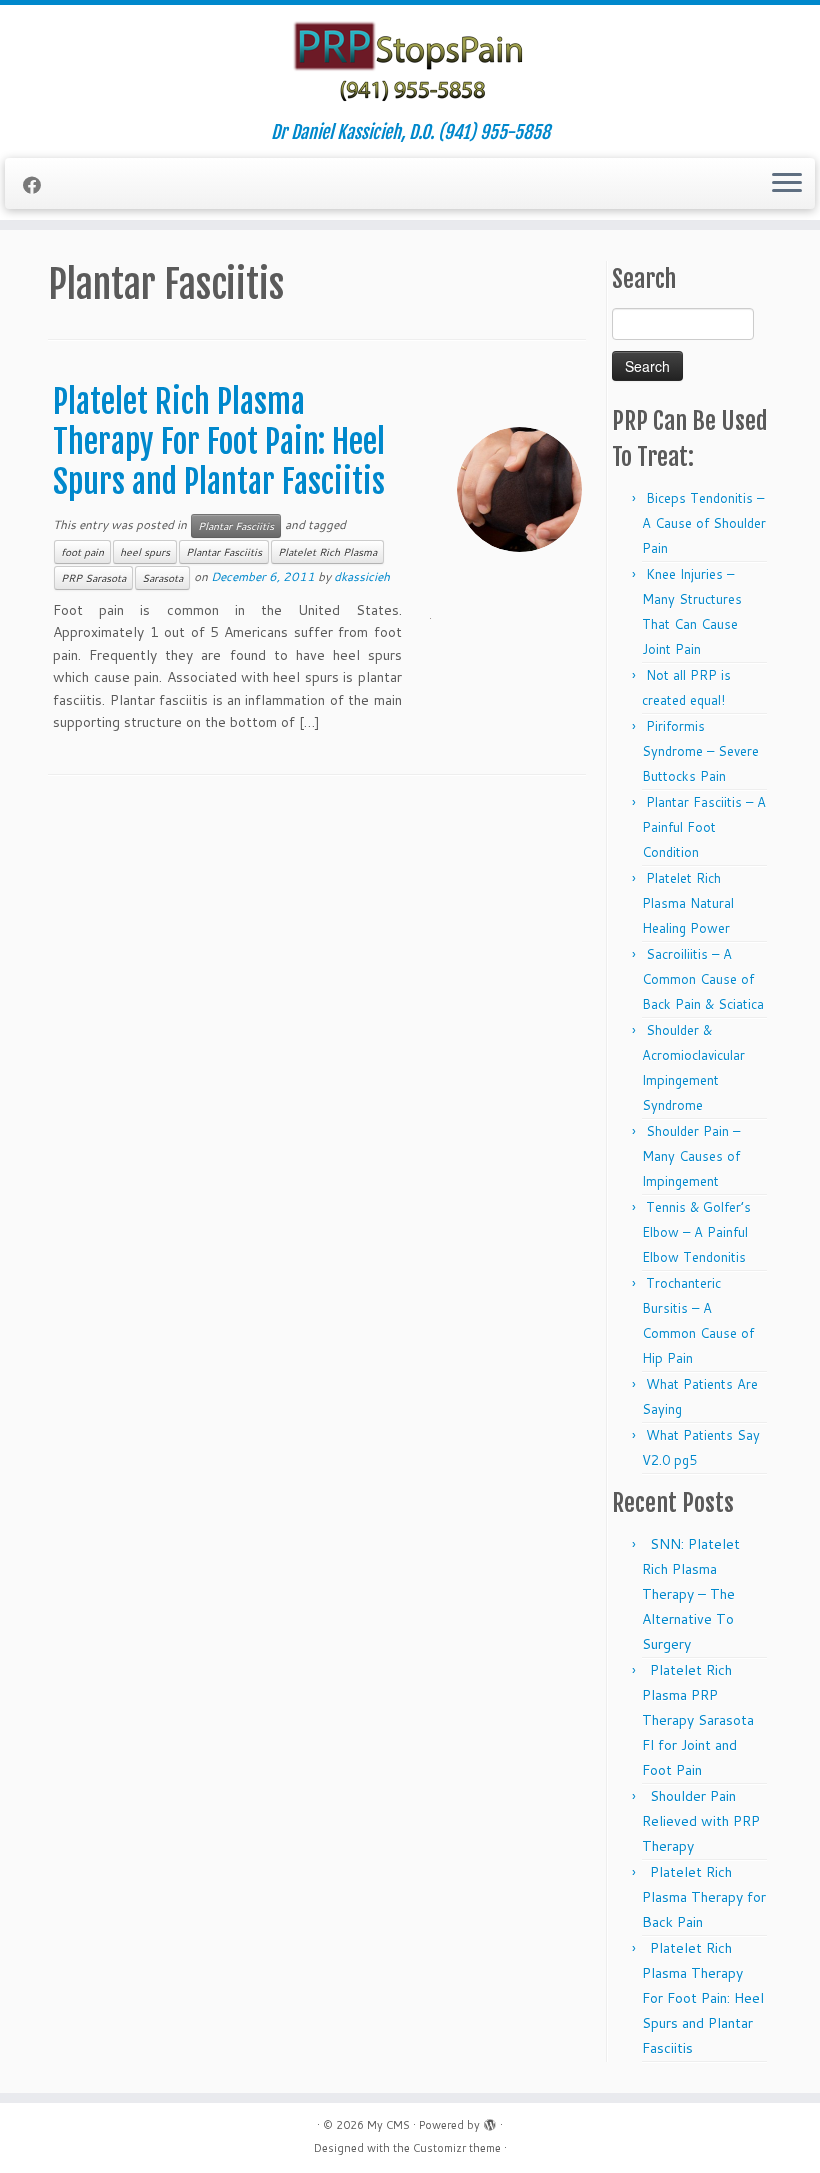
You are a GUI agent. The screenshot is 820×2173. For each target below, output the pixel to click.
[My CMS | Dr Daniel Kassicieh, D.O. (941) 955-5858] (410, 63)
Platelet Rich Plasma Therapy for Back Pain (704, 1897)
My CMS (388, 2125)
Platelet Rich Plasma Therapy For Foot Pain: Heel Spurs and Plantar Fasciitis (219, 442)
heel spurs (145, 552)
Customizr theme (457, 2148)
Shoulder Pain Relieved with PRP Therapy (701, 1821)
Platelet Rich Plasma (327, 552)
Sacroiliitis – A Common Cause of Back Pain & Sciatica (703, 979)
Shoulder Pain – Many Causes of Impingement (691, 1156)
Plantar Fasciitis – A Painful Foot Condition (704, 827)
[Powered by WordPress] (490, 2121)
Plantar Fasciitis (236, 526)
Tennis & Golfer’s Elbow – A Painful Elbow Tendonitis (696, 1232)
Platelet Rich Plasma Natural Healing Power (688, 903)
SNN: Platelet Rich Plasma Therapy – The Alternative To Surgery (691, 1594)
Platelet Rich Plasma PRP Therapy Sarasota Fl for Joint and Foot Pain (698, 1720)
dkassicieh (362, 576)
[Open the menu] (787, 184)
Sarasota (162, 578)
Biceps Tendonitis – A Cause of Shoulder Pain (704, 523)
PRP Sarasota (93, 578)
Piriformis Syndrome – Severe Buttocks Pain (700, 751)
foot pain (82, 552)
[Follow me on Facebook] (38, 185)
